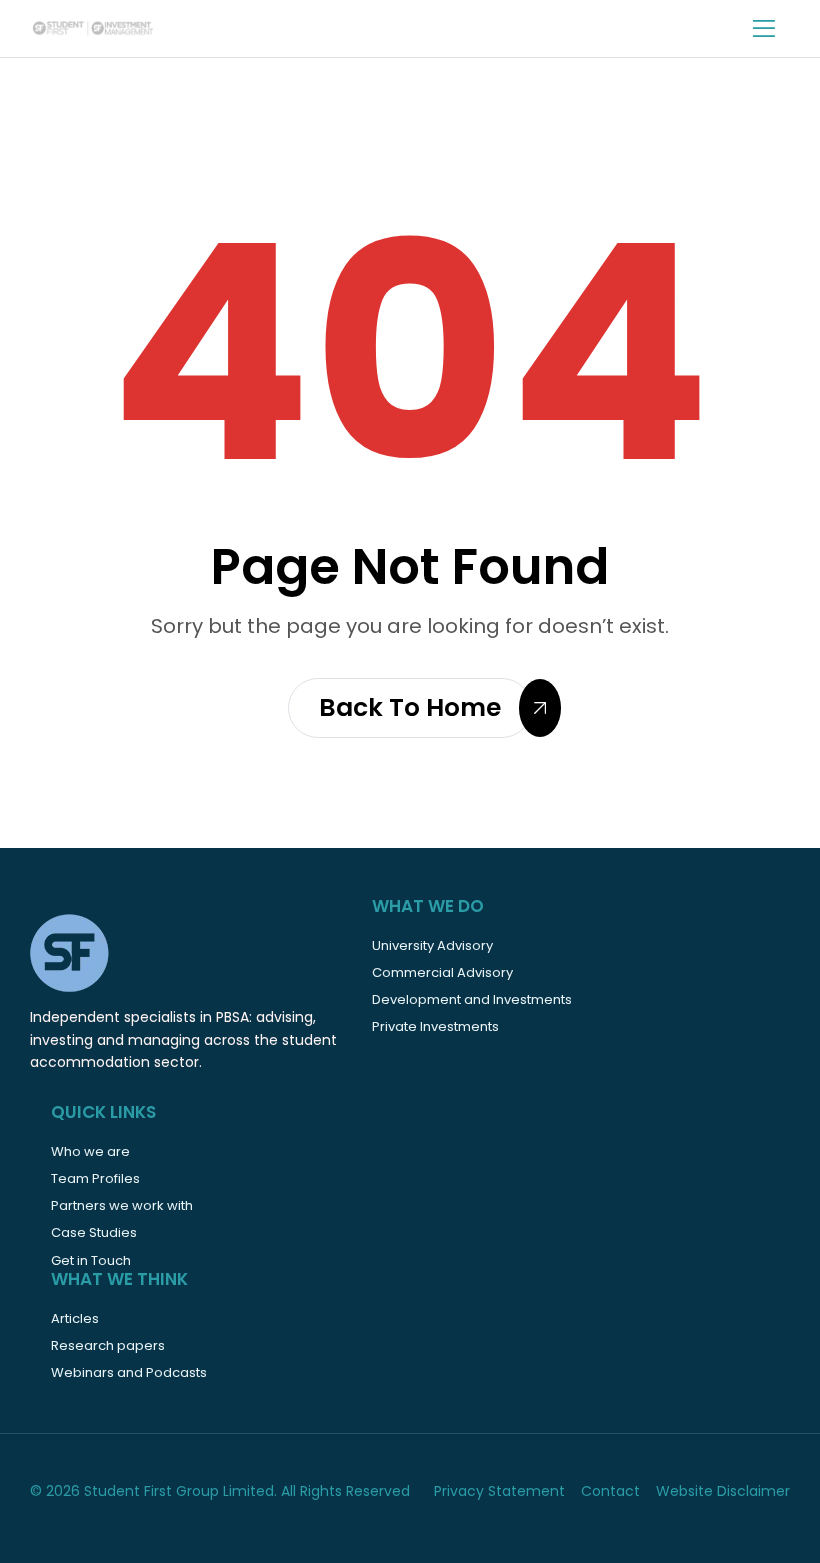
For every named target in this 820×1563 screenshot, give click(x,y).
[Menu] (771, 28)
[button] (410, 708)
